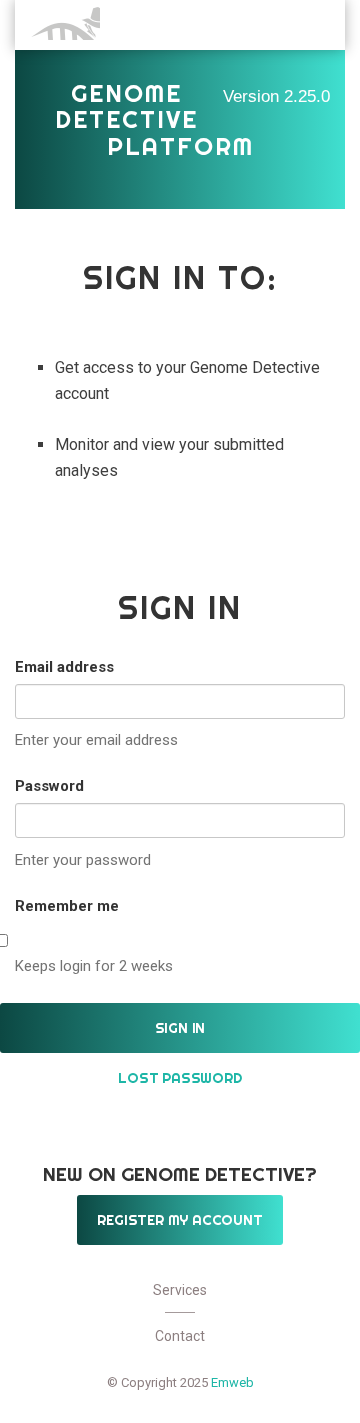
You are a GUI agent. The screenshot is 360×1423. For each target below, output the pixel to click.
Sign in (180, 1028)
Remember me (67, 906)
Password (49, 786)
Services (180, 1290)
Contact (180, 1336)
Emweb (232, 1382)
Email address (64, 667)
